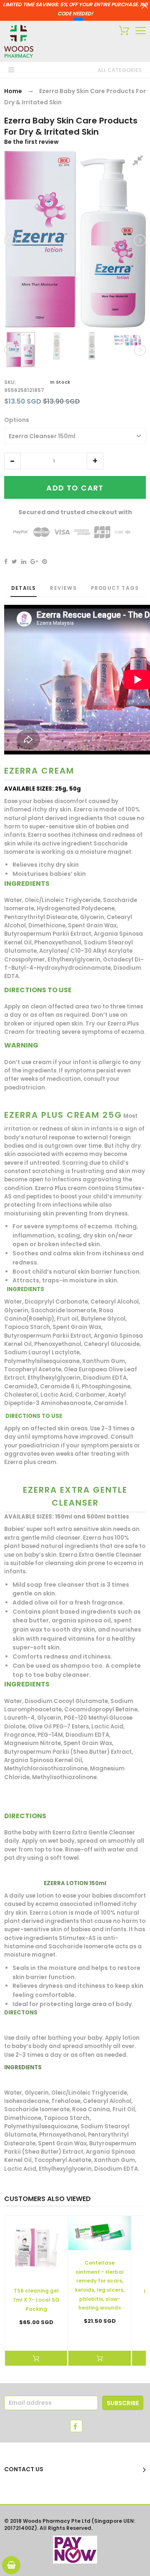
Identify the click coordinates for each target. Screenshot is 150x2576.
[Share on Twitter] (14, 562)
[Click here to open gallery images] (139, 162)
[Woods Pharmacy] (19, 41)
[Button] (141, 31)
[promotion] (145, 7)
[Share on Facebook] (6, 562)
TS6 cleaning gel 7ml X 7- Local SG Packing (36, 2300)
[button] (12, 461)
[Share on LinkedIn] (24, 562)
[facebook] (76, 2426)
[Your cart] (122, 32)
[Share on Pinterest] (45, 562)
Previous (11, 240)
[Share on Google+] (34, 562)
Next (139, 240)
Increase (95, 461)
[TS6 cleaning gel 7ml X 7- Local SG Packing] (36, 2247)
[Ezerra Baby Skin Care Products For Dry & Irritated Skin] (21, 350)
